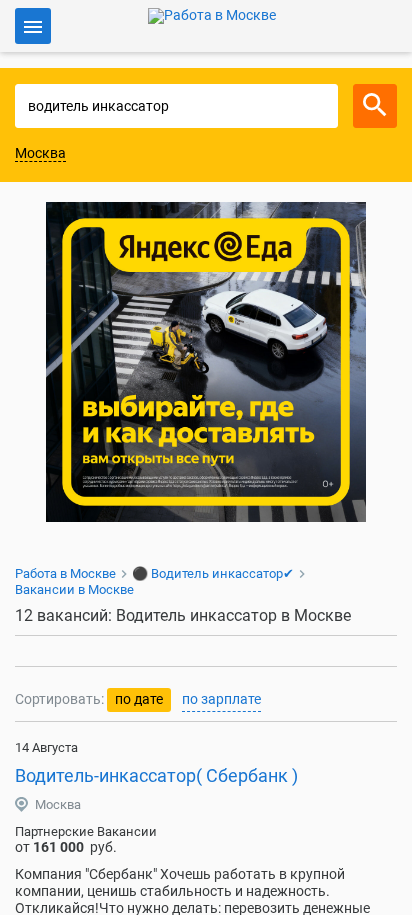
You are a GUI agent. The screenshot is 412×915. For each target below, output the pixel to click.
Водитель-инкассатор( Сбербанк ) (156, 775)
